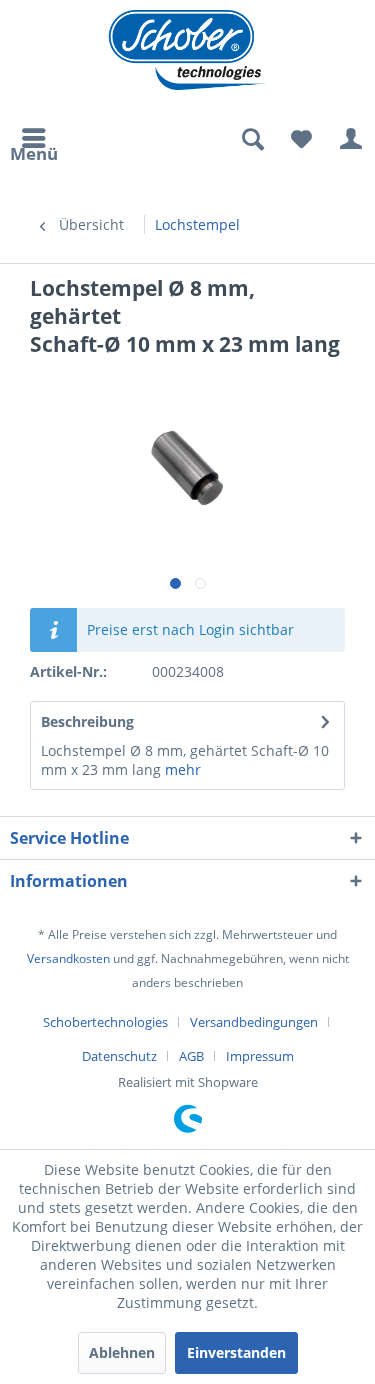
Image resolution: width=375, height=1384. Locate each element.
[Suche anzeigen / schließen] (252, 140)
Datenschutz (119, 1056)
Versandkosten (68, 958)
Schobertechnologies (105, 1022)
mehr (181, 769)
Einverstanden (236, 1352)
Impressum (260, 1056)
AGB (191, 1056)
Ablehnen (122, 1352)
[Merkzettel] (301, 140)
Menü (34, 151)
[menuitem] (34, 140)
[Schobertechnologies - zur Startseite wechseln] (187, 50)
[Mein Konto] (350, 140)
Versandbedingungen (254, 1022)
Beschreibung (87, 721)
